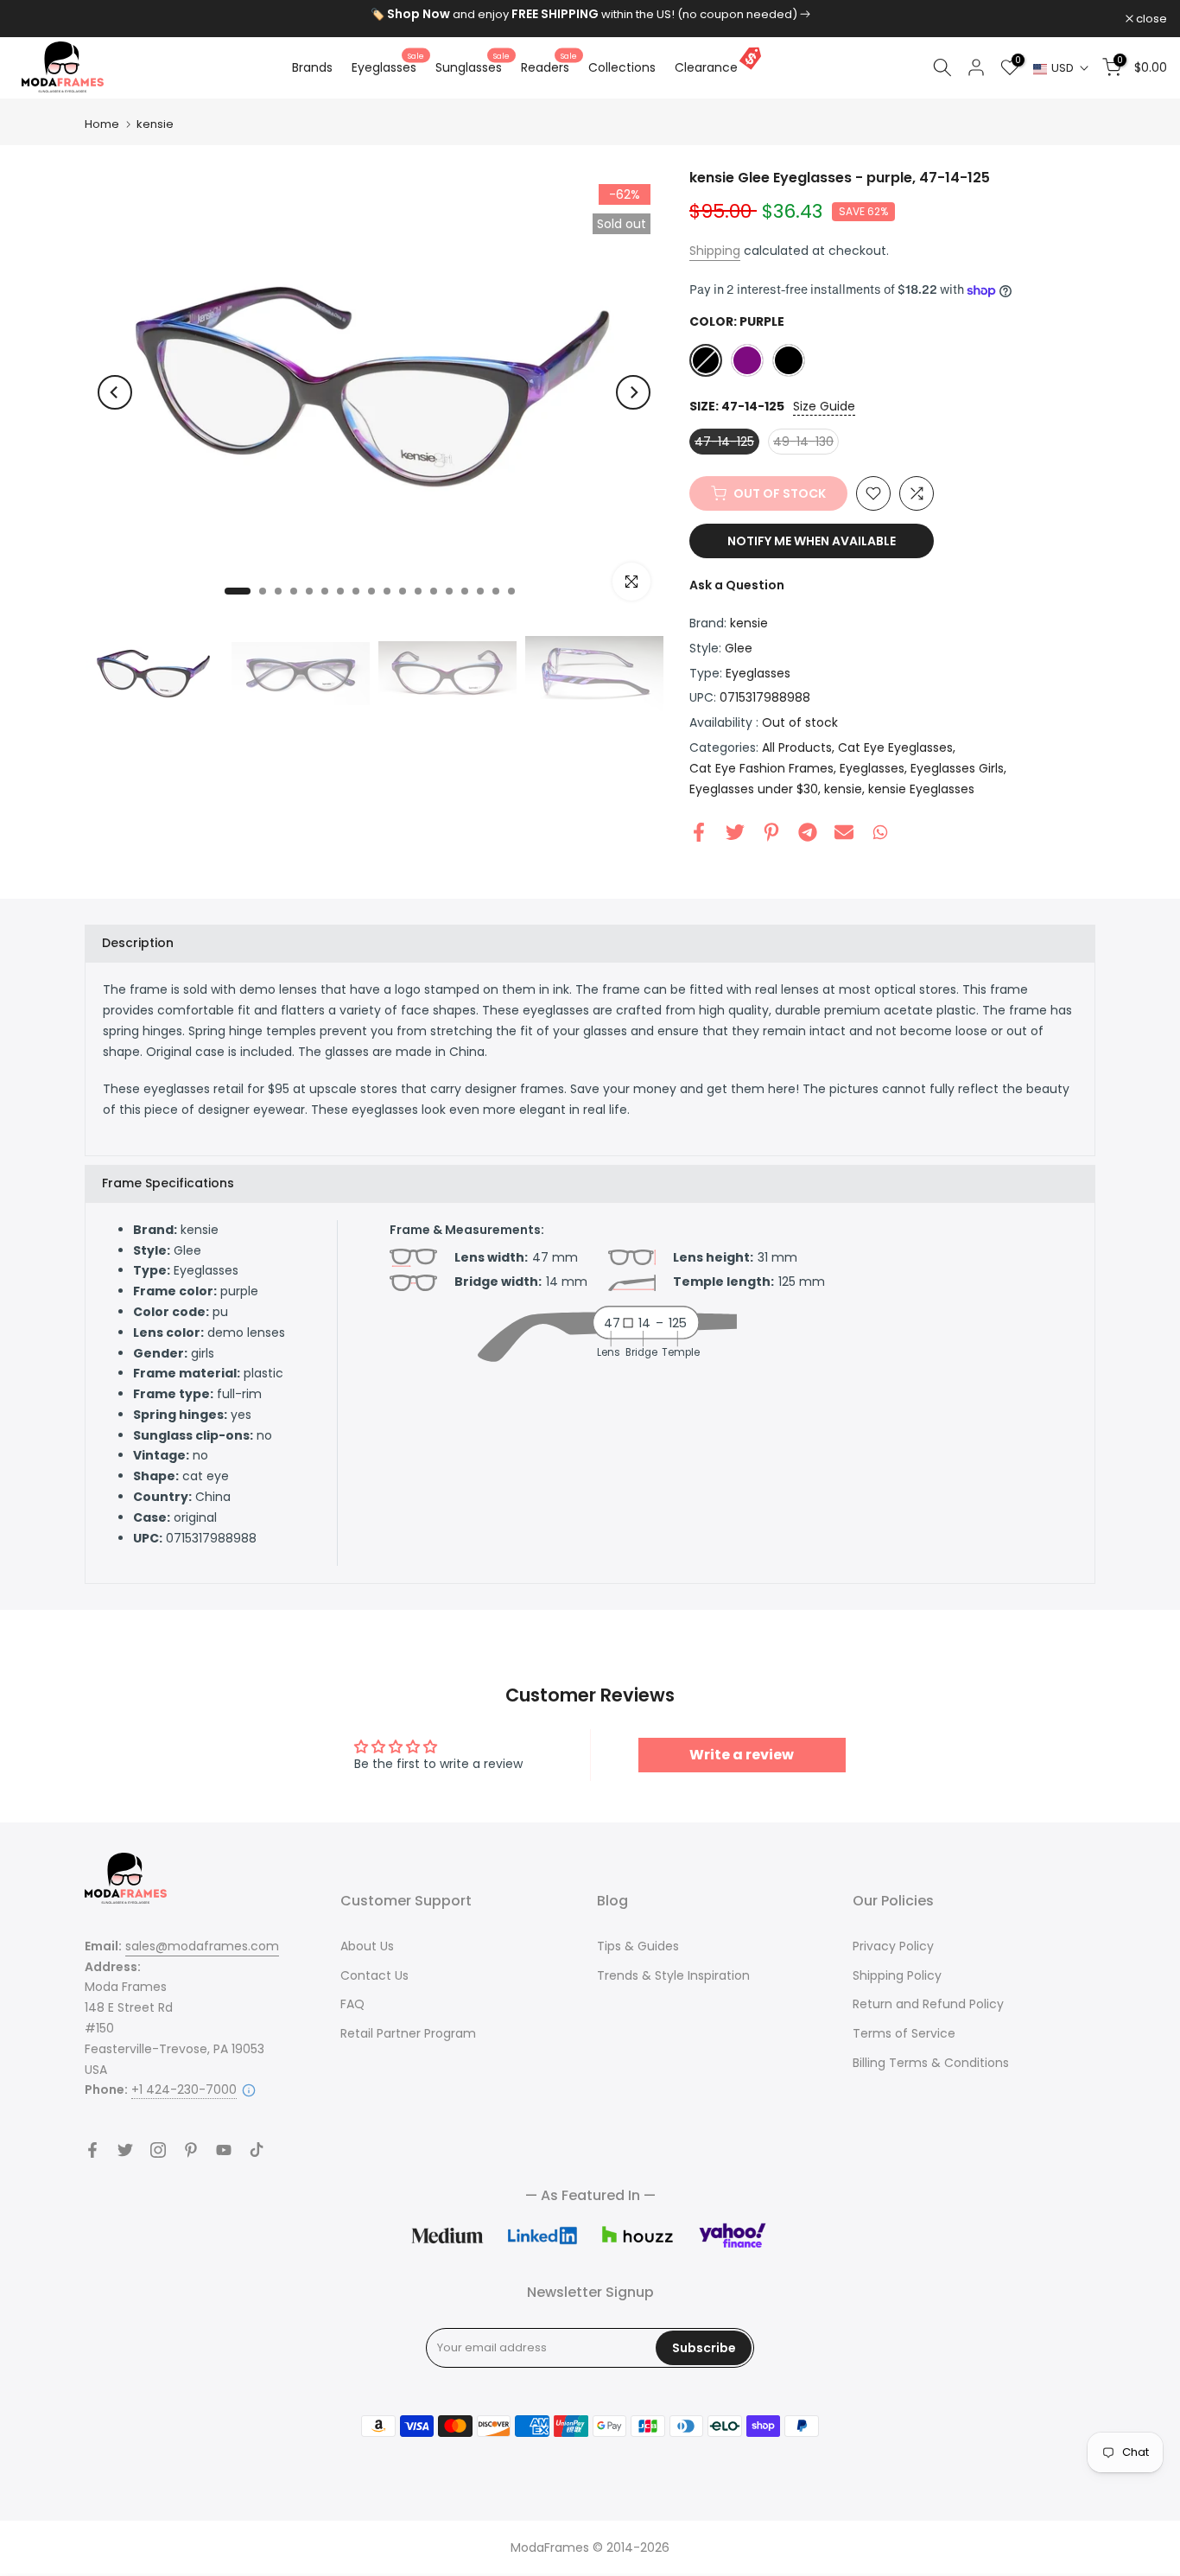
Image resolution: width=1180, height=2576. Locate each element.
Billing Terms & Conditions (931, 2063)
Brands (312, 67)
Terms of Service (904, 2033)
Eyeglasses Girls (957, 768)
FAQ (352, 2004)
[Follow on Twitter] (125, 2150)
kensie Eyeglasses (921, 789)
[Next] (633, 392)
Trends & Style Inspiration (673, 1975)
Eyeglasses (388, 67)
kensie (155, 124)
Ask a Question (737, 585)
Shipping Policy (897, 1975)
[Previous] (115, 392)
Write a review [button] (742, 1755)
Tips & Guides (638, 1946)
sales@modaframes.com (202, 1946)
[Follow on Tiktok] (257, 2150)
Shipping (715, 251)
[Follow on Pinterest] (191, 2150)
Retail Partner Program (408, 2033)
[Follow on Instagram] (158, 2150)
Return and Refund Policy (928, 2004)
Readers (549, 67)
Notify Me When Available (812, 541)
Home (102, 124)
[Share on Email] (844, 832)
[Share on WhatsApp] (880, 832)
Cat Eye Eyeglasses (895, 747)
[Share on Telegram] (808, 832)
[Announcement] (590, 15)
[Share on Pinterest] (771, 832)
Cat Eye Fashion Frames (761, 768)
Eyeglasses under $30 (754, 789)
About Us (367, 1946)
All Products (797, 747)
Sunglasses (473, 67)
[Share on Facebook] (699, 832)
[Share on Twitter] (735, 832)
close (38, 19)
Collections (622, 67)
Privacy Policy (893, 1946)
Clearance (706, 67)
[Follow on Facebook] (92, 2150)
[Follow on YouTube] (224, 2150)
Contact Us (374, 1975)
